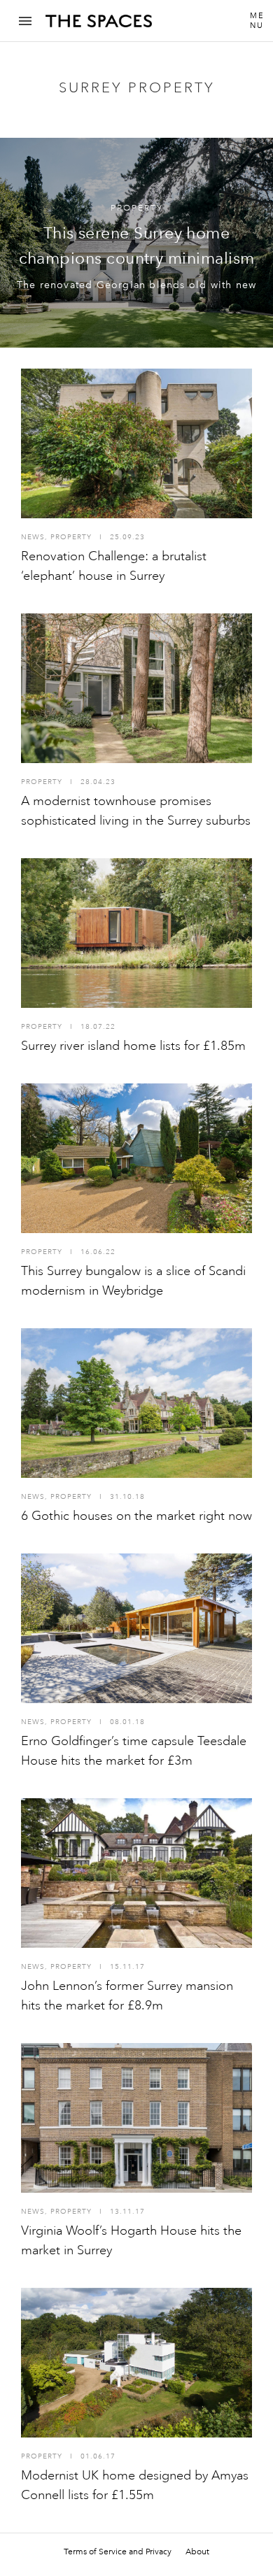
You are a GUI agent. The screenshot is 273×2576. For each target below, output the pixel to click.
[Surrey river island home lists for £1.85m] (136, 933)
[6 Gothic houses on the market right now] (136, 1403)
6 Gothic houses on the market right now (136, 1516)
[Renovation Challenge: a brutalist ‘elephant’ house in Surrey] (136, 443)
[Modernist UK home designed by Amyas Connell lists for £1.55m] (136, 2363)
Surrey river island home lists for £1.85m (133, 1046)
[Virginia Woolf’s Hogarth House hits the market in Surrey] (136, 2118)
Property (137, 208)
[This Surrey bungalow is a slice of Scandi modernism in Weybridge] (136, 1158)
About (197, 2552)
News (33, 537)
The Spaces (99, 26)
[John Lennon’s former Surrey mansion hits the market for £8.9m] (136, 1873)
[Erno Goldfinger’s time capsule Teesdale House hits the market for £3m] (136, 1628)
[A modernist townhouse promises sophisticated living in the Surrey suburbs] (136, 688)
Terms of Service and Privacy (118, 2552)
